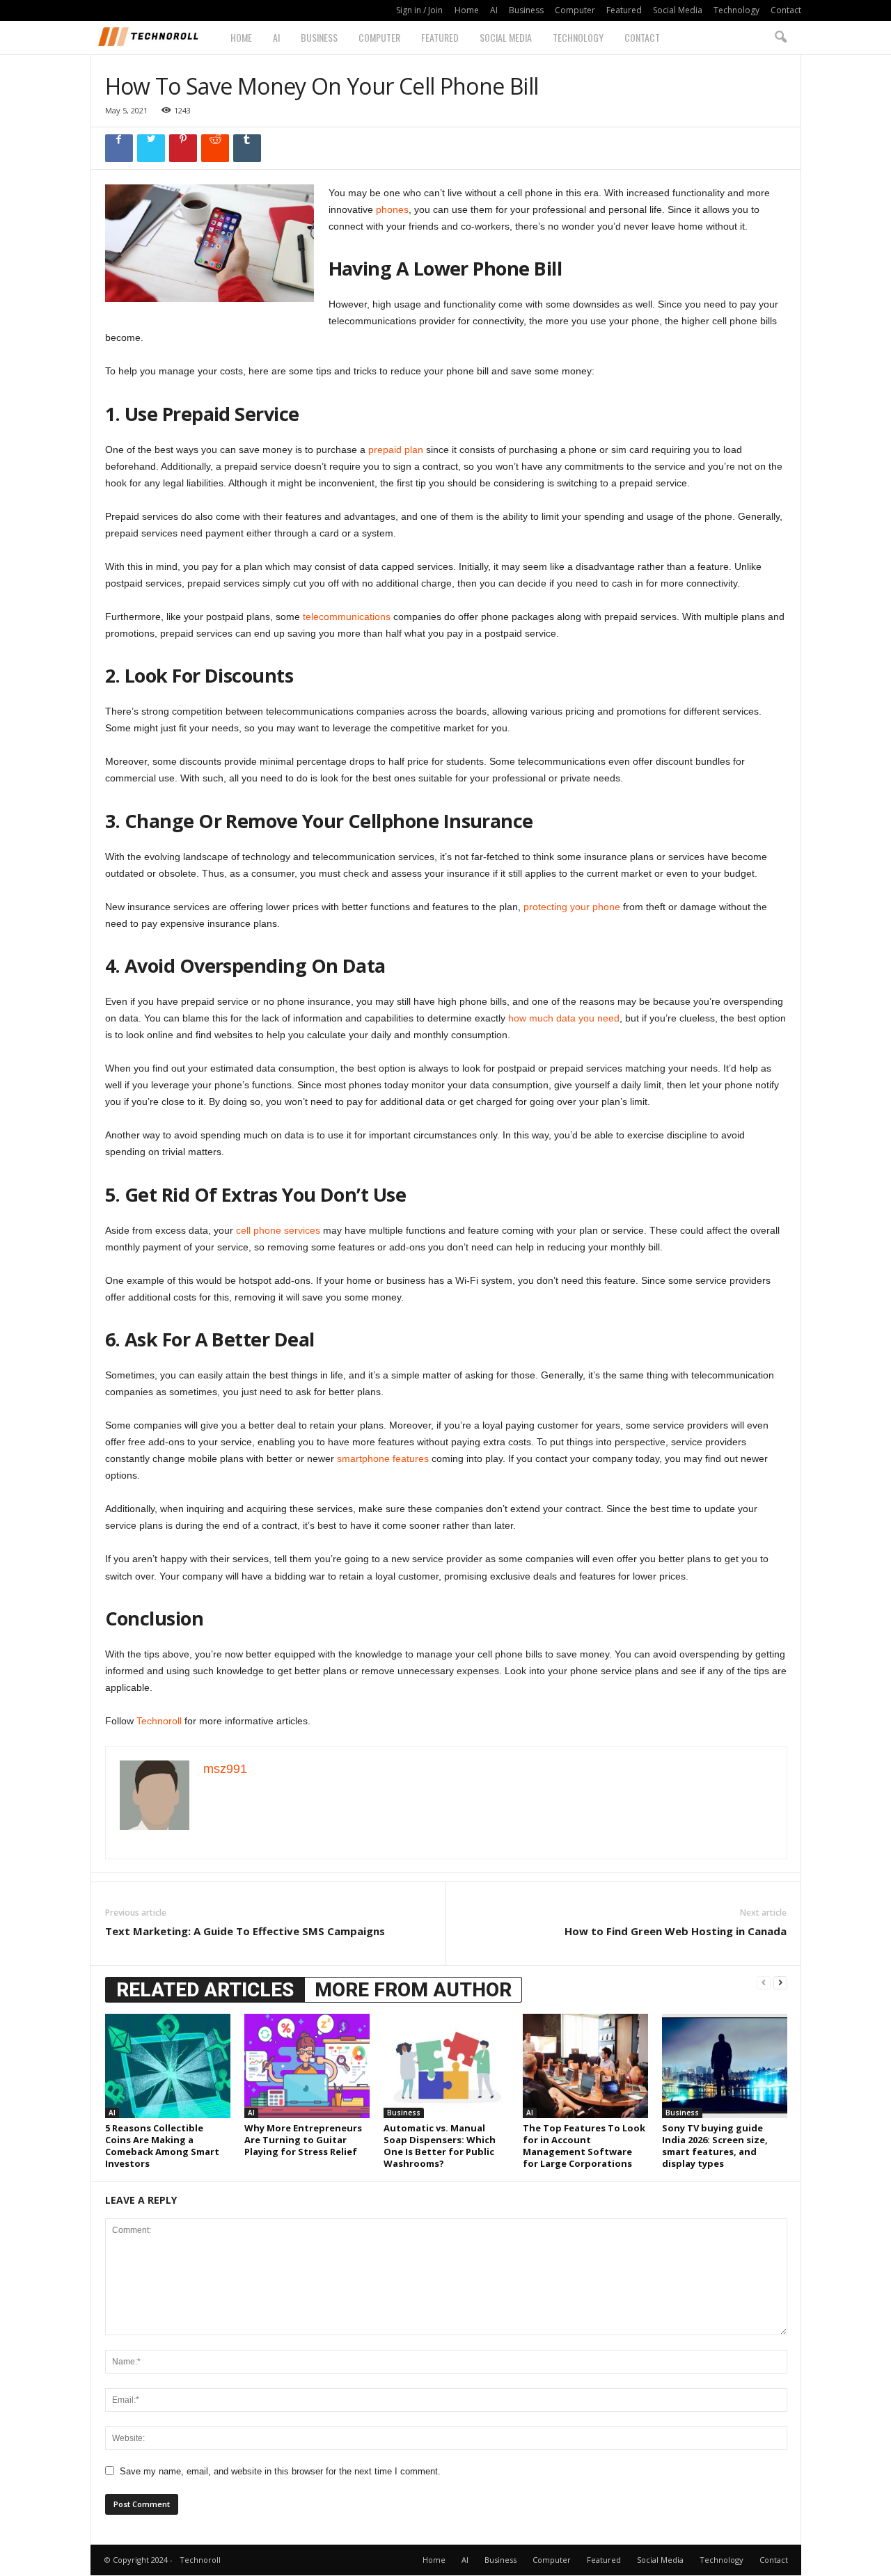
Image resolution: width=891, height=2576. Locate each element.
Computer (575, 10)
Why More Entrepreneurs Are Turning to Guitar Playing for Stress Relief (303, 2140)
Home (467, 10)
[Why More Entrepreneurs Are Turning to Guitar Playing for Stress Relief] (307, 2066)
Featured (624, 10)
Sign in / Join (419, 10)
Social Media (678, 10)
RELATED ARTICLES (205, 1990)
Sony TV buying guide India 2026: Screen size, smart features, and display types (715, 2146)
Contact (786, 10)
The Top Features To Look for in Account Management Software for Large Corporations (584, 2146)
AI (494, 10)
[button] (780, 38)
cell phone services (278, 1230)
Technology (736, 10)
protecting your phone (572, 907)
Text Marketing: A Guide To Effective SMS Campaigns (245, 1931)
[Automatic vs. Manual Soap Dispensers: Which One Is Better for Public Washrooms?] (446, 2066)
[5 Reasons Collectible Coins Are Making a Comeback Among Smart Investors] (168, 2066)
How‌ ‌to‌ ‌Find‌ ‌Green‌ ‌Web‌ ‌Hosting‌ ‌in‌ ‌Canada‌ (676, 1931)
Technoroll (159, 1721)
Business (526, 10)
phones (392, 209)
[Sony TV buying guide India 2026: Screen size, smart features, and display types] (725, 2066)
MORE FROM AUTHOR (413, 1990)
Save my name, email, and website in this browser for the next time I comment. (280, 2471)
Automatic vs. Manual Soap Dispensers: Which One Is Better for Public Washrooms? (440, 2146)
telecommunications (347, 617)
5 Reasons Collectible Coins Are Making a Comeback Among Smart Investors (162, 2146)
